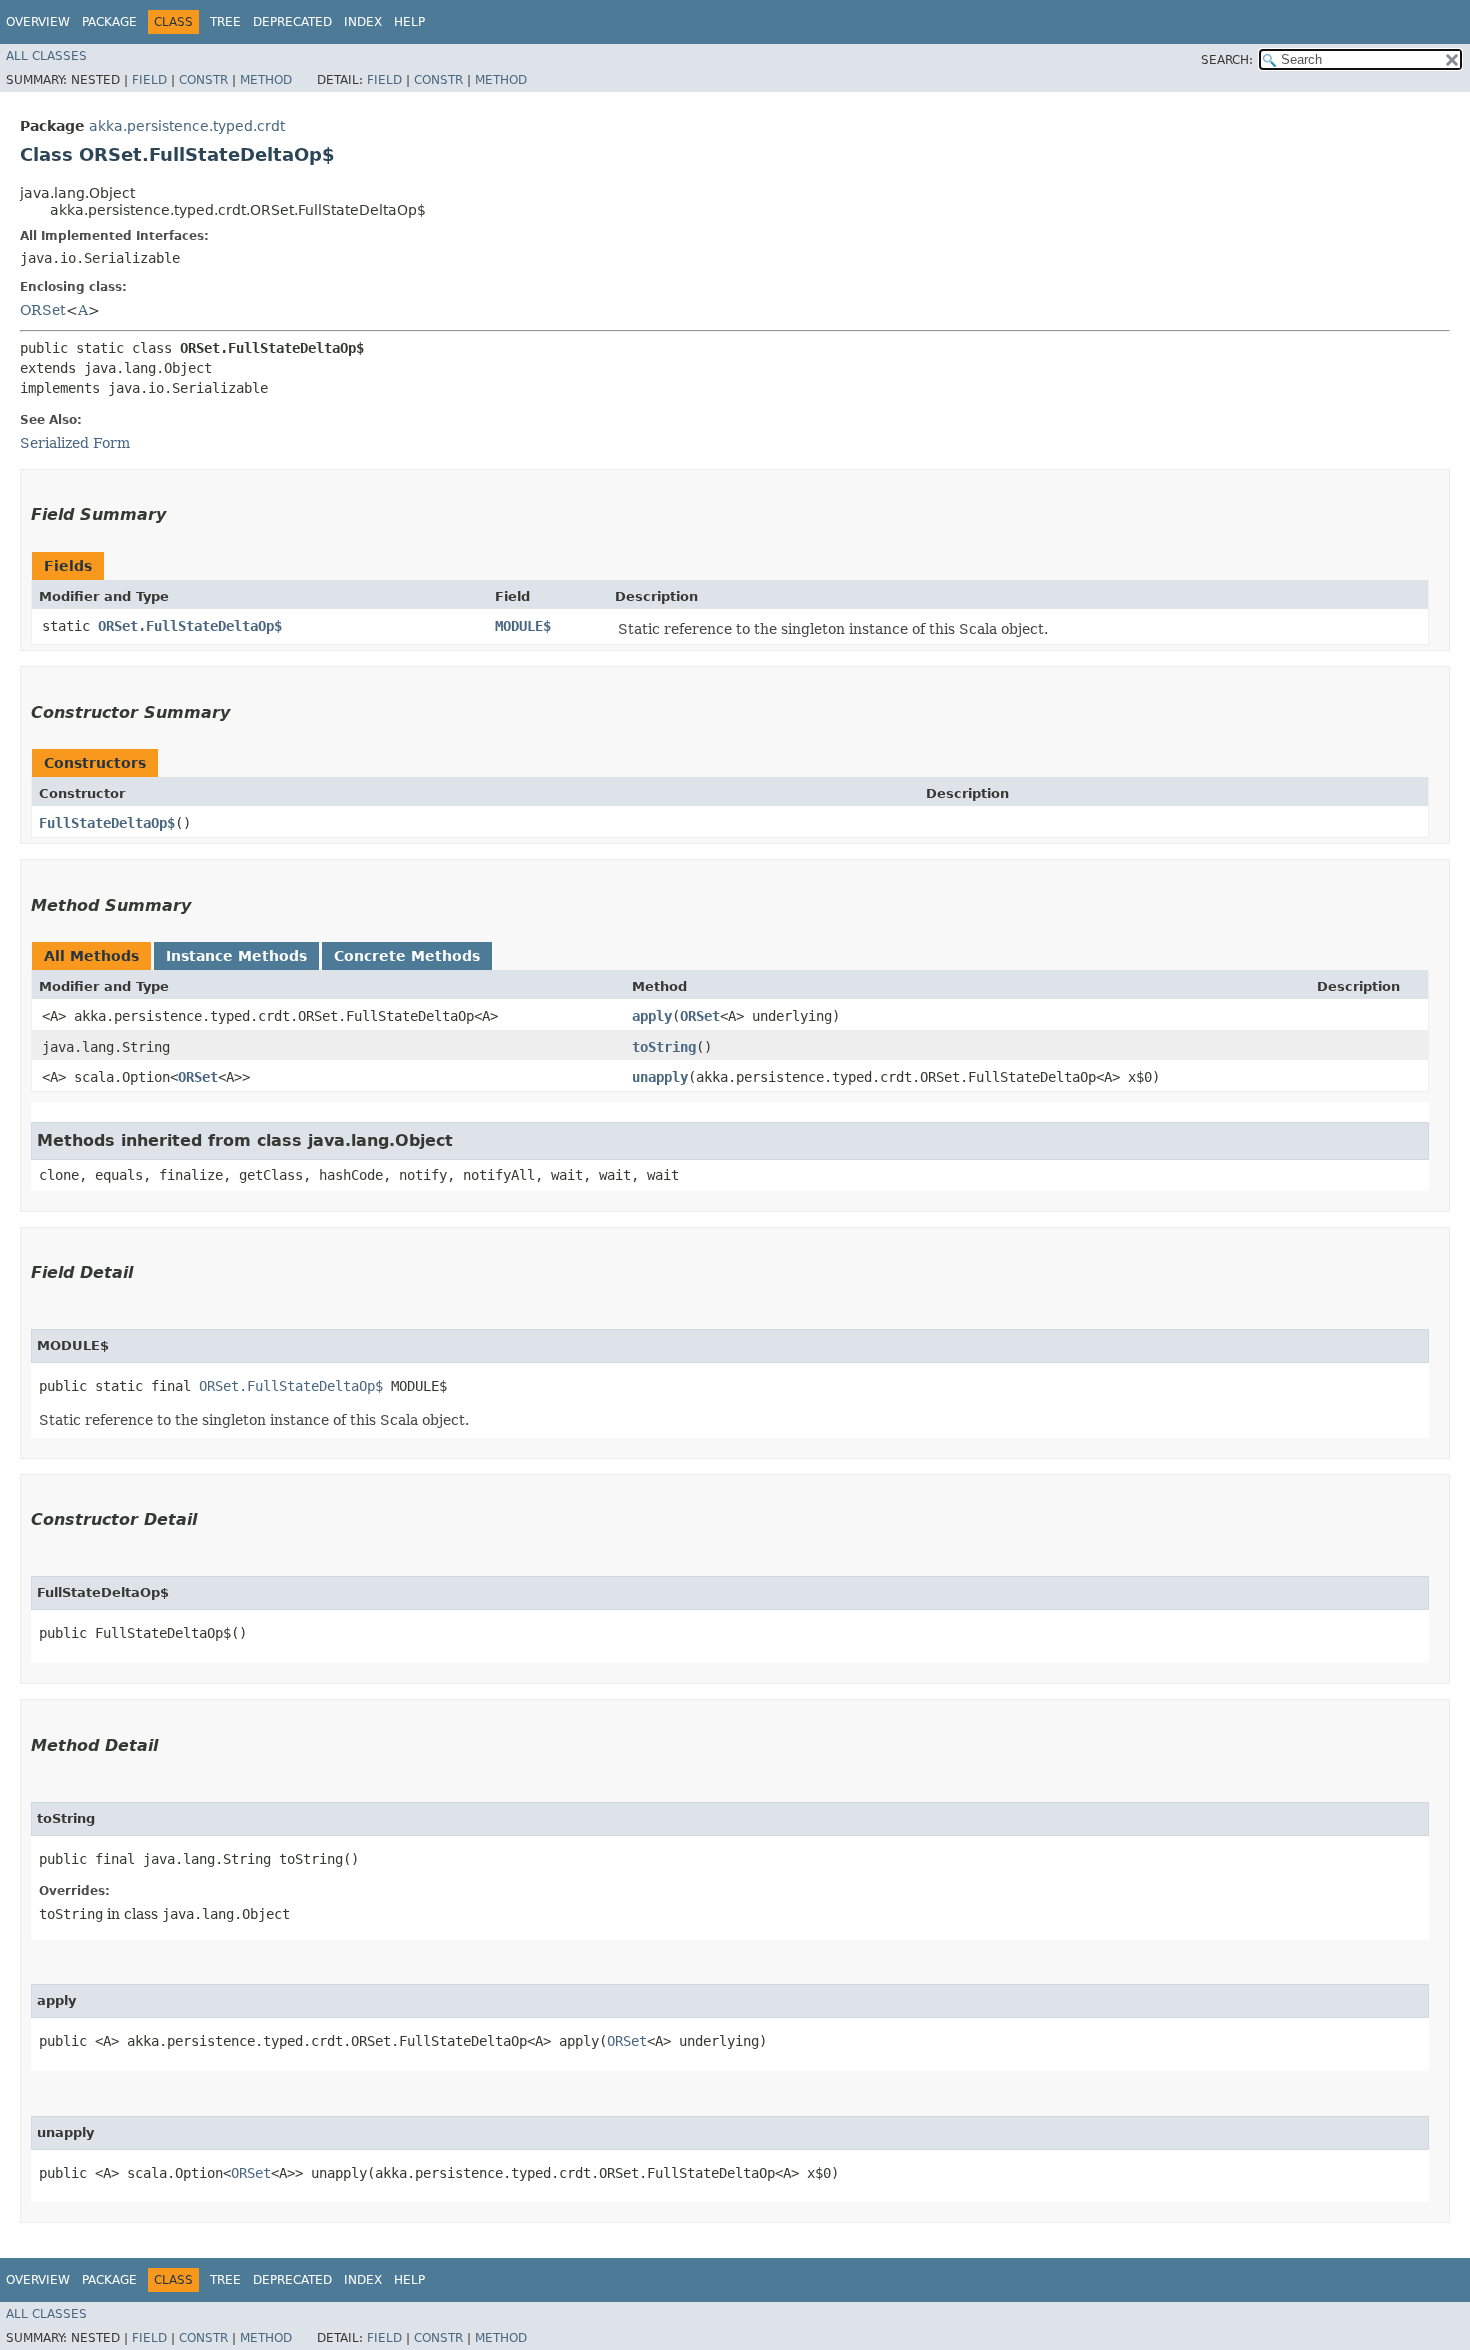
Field (149, 80)
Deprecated (292, 22)
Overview (38, 22)
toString (664, 1047)
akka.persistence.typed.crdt (187, 126)
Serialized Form (75, 443)
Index (363, 22)
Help (409, 22)
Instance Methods (236, 956)
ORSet (43, 310)
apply (652, 1016)
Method (266, 80)
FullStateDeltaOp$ (107, 823)
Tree (225, 22)
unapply (660, 1077)
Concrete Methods (407, 956)
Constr (203, 80)
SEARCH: (1227, 60)
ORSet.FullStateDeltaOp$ (190, 626)
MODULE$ (523, 626)
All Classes (46, 56)
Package (109, 22)
